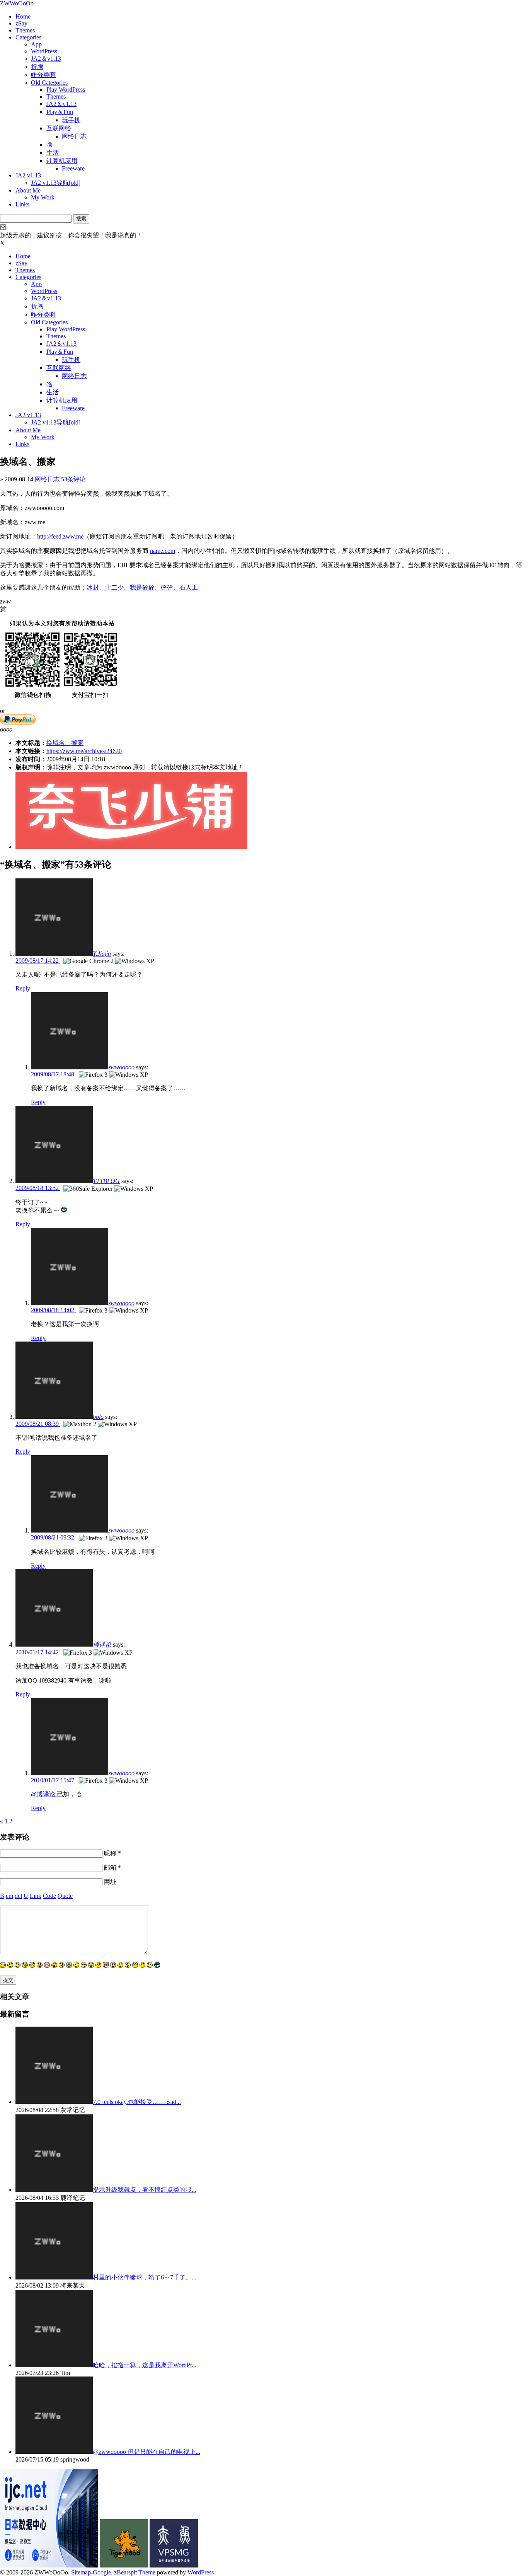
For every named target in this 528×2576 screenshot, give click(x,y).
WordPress (44, 51)
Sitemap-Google (91, 2572)
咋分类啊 (43, 75)
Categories (28, 37)
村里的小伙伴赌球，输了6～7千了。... (145, 2277)
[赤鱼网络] (174, 2565)
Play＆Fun (60, 112)
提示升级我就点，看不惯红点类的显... (145, 2190)
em (9, 1896)
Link (36, 1896)
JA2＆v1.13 (46, 59)
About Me (28, 190)
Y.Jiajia (102, 954)
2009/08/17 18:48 (53, 1074)
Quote (65, 1896)
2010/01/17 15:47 (53, 1780)
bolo (98, 1417)
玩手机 (71, 120)
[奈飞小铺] (131, 847)
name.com (163, 551)
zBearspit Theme (135, 2572)
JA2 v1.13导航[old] (56, 183)
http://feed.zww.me (60, 536)
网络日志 (74, 136)
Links (22, 204)
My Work (43, 197)
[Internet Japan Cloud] (49, 2565)
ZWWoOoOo (17, 3)
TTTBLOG (106, 1181)
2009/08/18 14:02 (53, 1310)
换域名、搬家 (65, 743)
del (18, 1896)
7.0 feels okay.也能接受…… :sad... (137, 2102)
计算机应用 (62, 161)
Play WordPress (66, 90)
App (36, 44)
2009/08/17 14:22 (38, 961)
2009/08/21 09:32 (53, 1537)
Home (23, 16)
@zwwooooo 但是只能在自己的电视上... (146, 2452)
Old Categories (49, 83)
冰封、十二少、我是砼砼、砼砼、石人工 (142, 587)
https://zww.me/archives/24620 (84, 751)
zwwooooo (121, 1067)
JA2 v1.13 (28, 175)
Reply (23, 988)
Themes (25, 30)
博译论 (102, 1644)
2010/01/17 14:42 (38, 1652)
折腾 (37, 67)
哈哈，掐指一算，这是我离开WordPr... (145, 2365)
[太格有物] (124, 2565)
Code (49, 1896)
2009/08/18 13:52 (38, 1188)
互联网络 (59, 128)
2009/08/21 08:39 (38, 1424)
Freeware (73, 168)
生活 (53, 153)
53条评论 (73, 479)
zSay (21, 23)
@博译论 (44, 1794)
